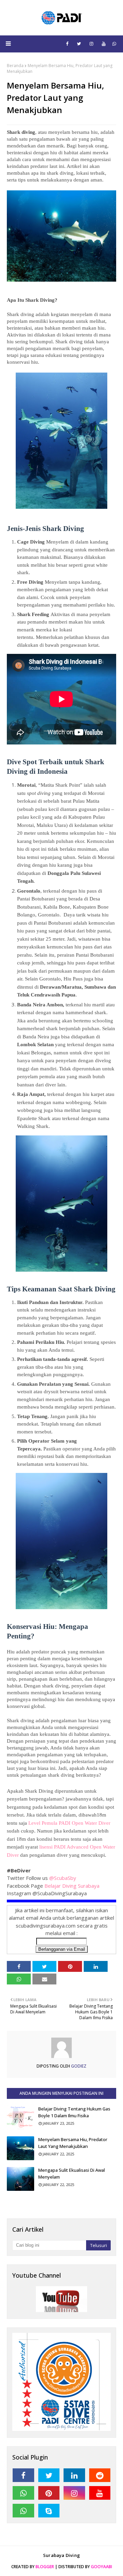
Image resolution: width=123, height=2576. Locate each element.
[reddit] (100, 2475)
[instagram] (91, 44)
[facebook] (67, 44)
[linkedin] (74, 2475)
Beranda (15, 66)
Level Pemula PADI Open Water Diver (69, 1823)
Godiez (78, 2066)
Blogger (45, 2567)
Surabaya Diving (61, 2555)
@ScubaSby (63, 1878)
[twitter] (79, 44)
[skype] (49, 2511)
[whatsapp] (114, 44)
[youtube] (104, 44)
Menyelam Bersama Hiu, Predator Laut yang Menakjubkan (73, 2143)
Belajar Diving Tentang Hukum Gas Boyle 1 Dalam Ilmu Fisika (74, 2112)
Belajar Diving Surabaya (73, 1886)
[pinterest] (49, 2493)
